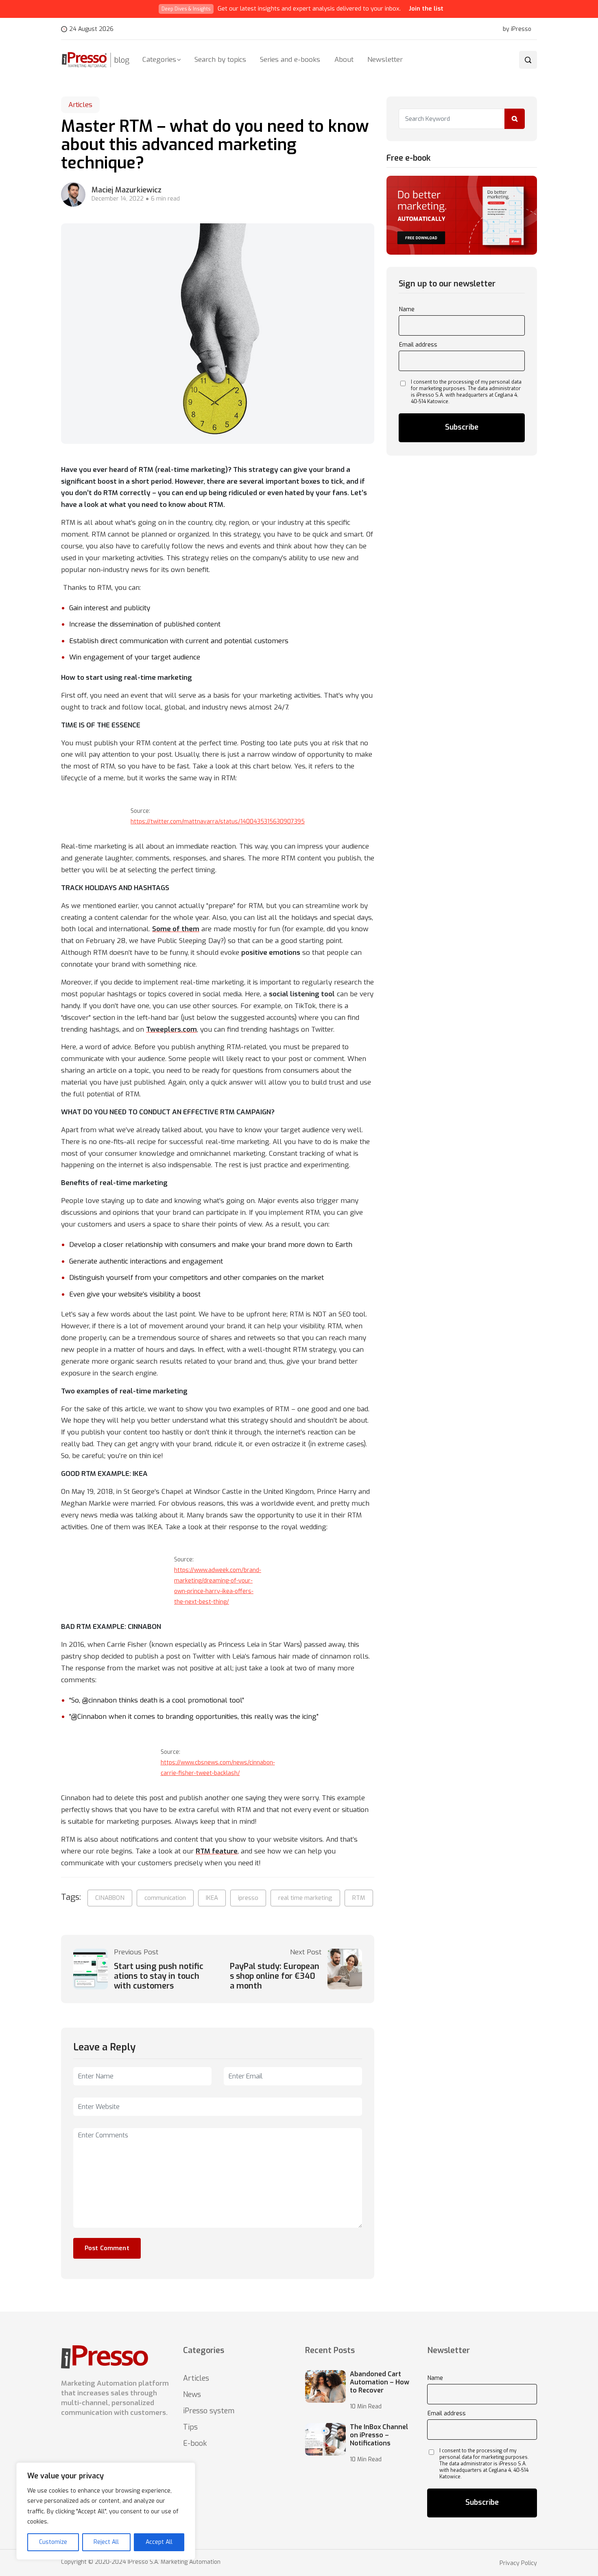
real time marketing (305, 1898)
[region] (106, 2511)
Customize (53, 2542)
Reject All (106, 2542)
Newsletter (385, 60)
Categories (159, 60)
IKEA (212, 1898)
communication (165, 1898)
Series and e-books (290, 60)
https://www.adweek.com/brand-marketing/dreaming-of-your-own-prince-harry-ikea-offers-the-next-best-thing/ (218, 1586)
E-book (195, 2443)
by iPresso (517, 29)
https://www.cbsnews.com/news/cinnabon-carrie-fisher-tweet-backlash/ (218, 1768)
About (344, 60)
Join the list (426, 9)
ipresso (248, 1898)
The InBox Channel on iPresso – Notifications (379, 2435)
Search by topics (220, 60)
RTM (359, 1898)
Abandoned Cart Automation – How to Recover (380, 2382)
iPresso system (209, 2411)
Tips (190, 2427)
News (192, 2395)
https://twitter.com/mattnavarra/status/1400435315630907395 (218, 822)
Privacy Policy (518, 2563)
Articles (80, 105)
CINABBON (110, 1898)
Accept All (159, 2542)
